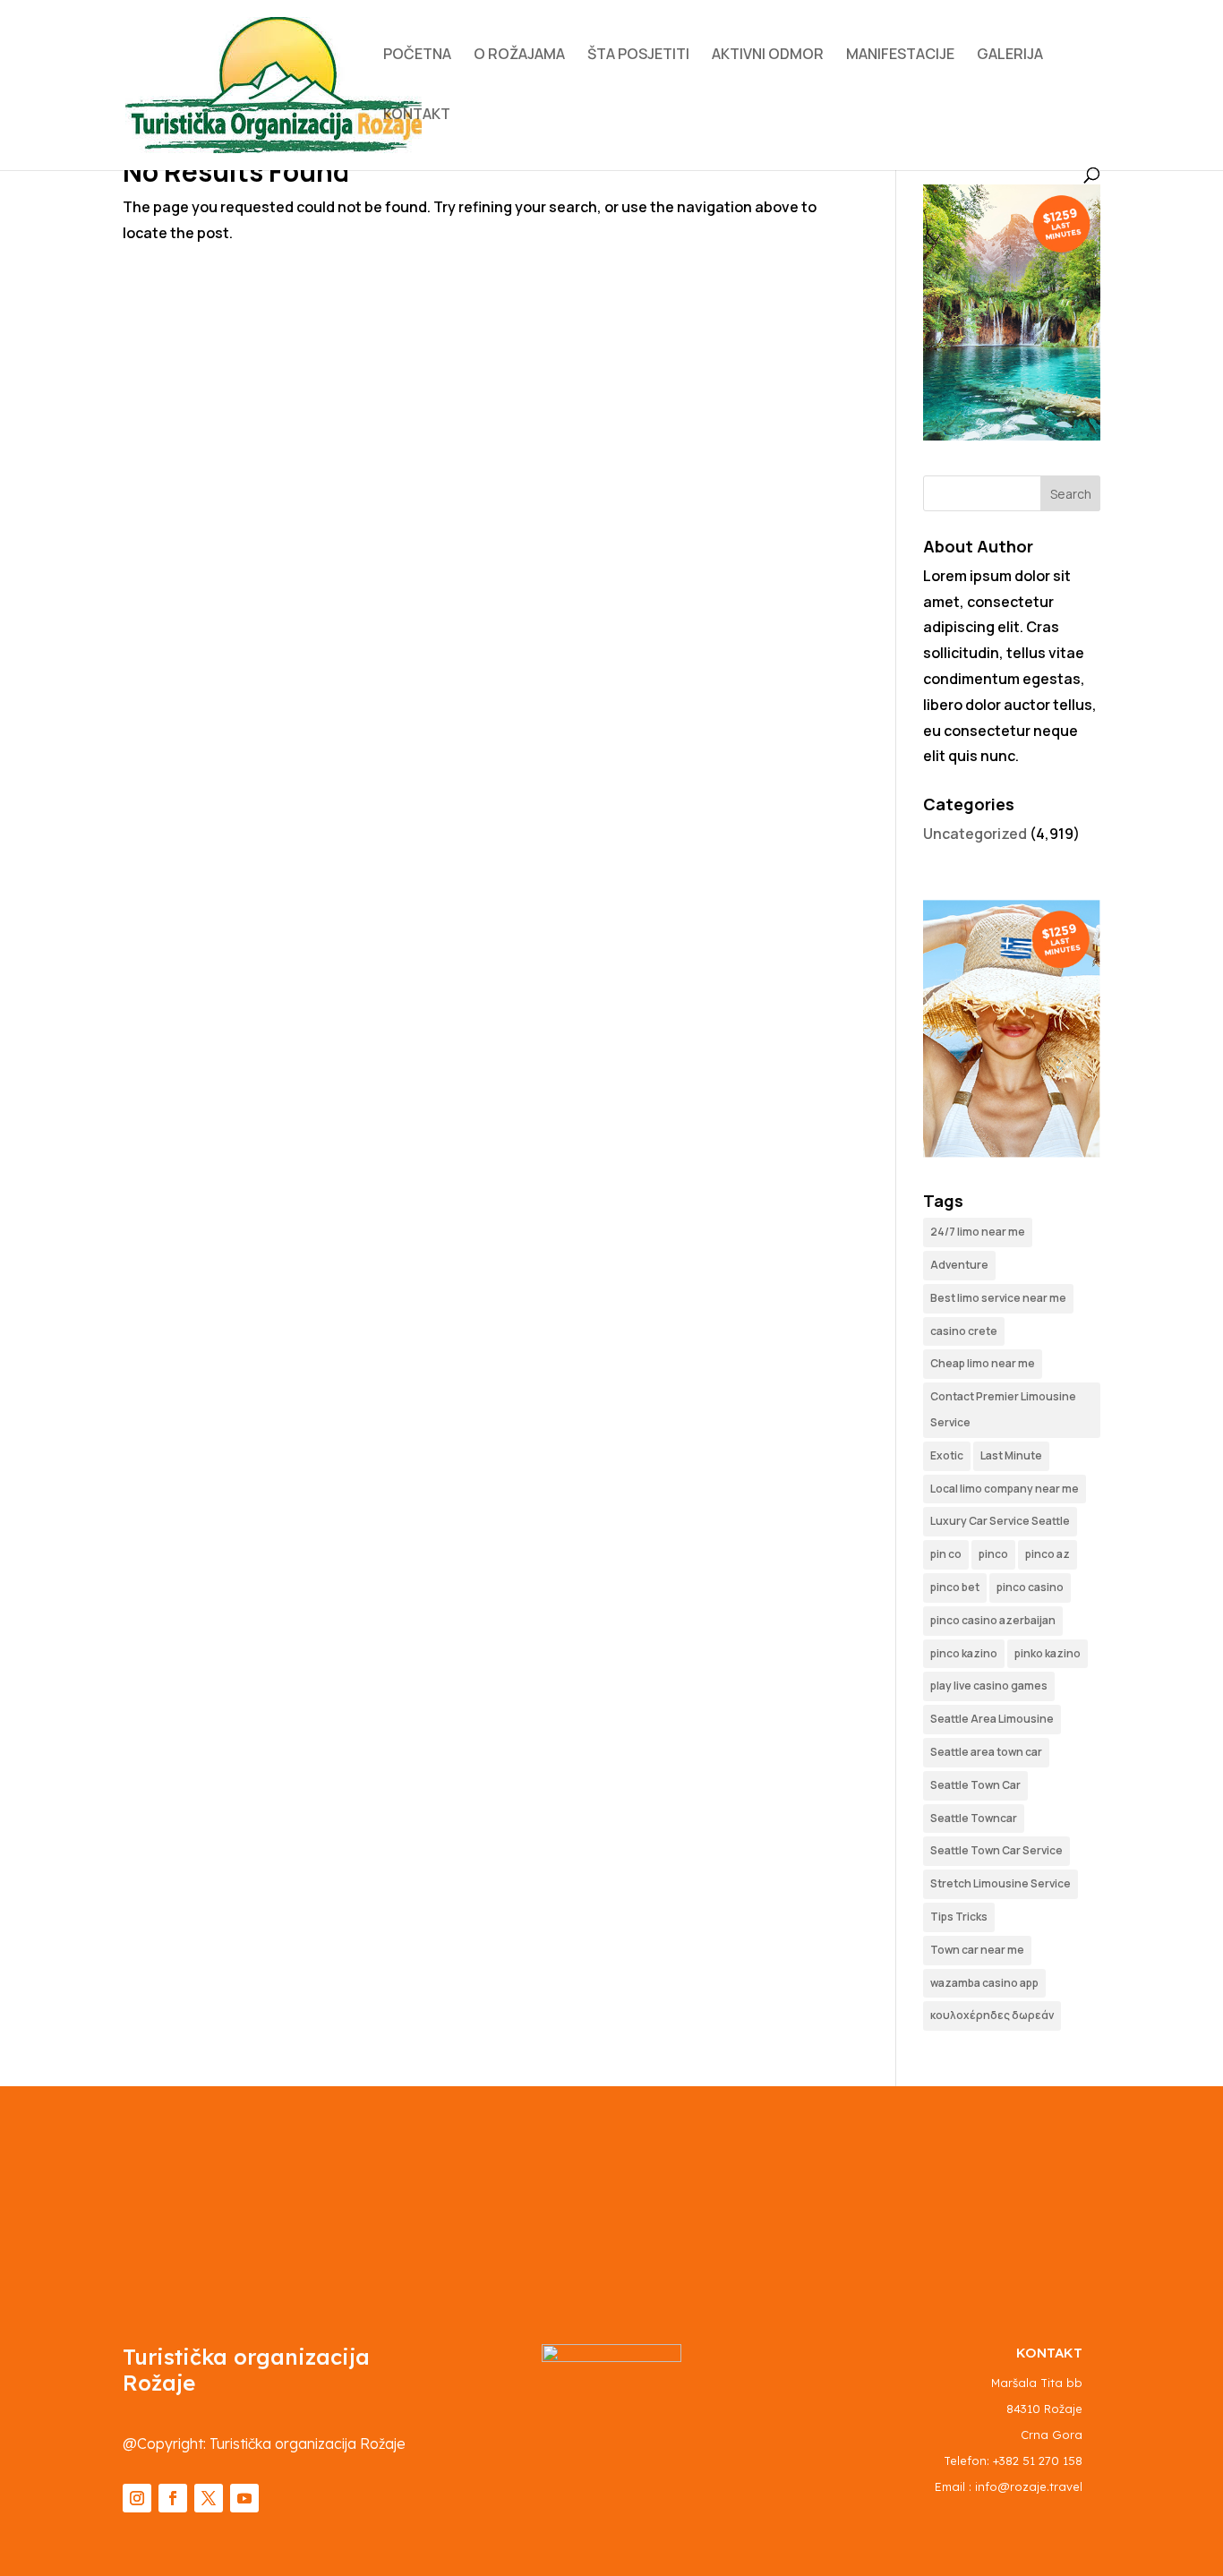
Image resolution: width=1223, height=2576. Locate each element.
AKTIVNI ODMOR (768, 56)
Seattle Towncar (974, 1818)
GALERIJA (1010, 56)
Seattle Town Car (975, 1785)
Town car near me (977, 1950)
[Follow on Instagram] (137, 2498)
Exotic (947, 1455)
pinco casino (1030, 1587)
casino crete (964, 1331)
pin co (946, 1554)
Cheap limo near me (983, 1363)
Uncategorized (975, 834)
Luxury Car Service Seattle (1000, 1521)
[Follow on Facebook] (173, 2498)
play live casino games (989, 1686)
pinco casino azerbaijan (993, 1620)
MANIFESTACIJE (900, 56)
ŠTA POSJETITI (638, 56)
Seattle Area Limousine (992, 1719)
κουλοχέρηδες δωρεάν (992, 2015)
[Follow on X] (209, 2498)
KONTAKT (417, 116)
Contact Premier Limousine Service (1003, 1409)
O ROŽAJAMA (519, 56)
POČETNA (417, 56)
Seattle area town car (986, 1752)
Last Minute (1011, 1455)
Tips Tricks (959, 1917)
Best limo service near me (998, 1298)
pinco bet (955, 1587)
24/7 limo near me (978, 1232)
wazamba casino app (984, 1983)
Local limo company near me (1005, 1489)
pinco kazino (964, 1653)
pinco (993, 1554)
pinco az (1048, 1554)
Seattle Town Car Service (996, 1850)
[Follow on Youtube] (244, 2498)
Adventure (959, 1265)
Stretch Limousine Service (1001, 1883)
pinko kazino (1048, 1653)
